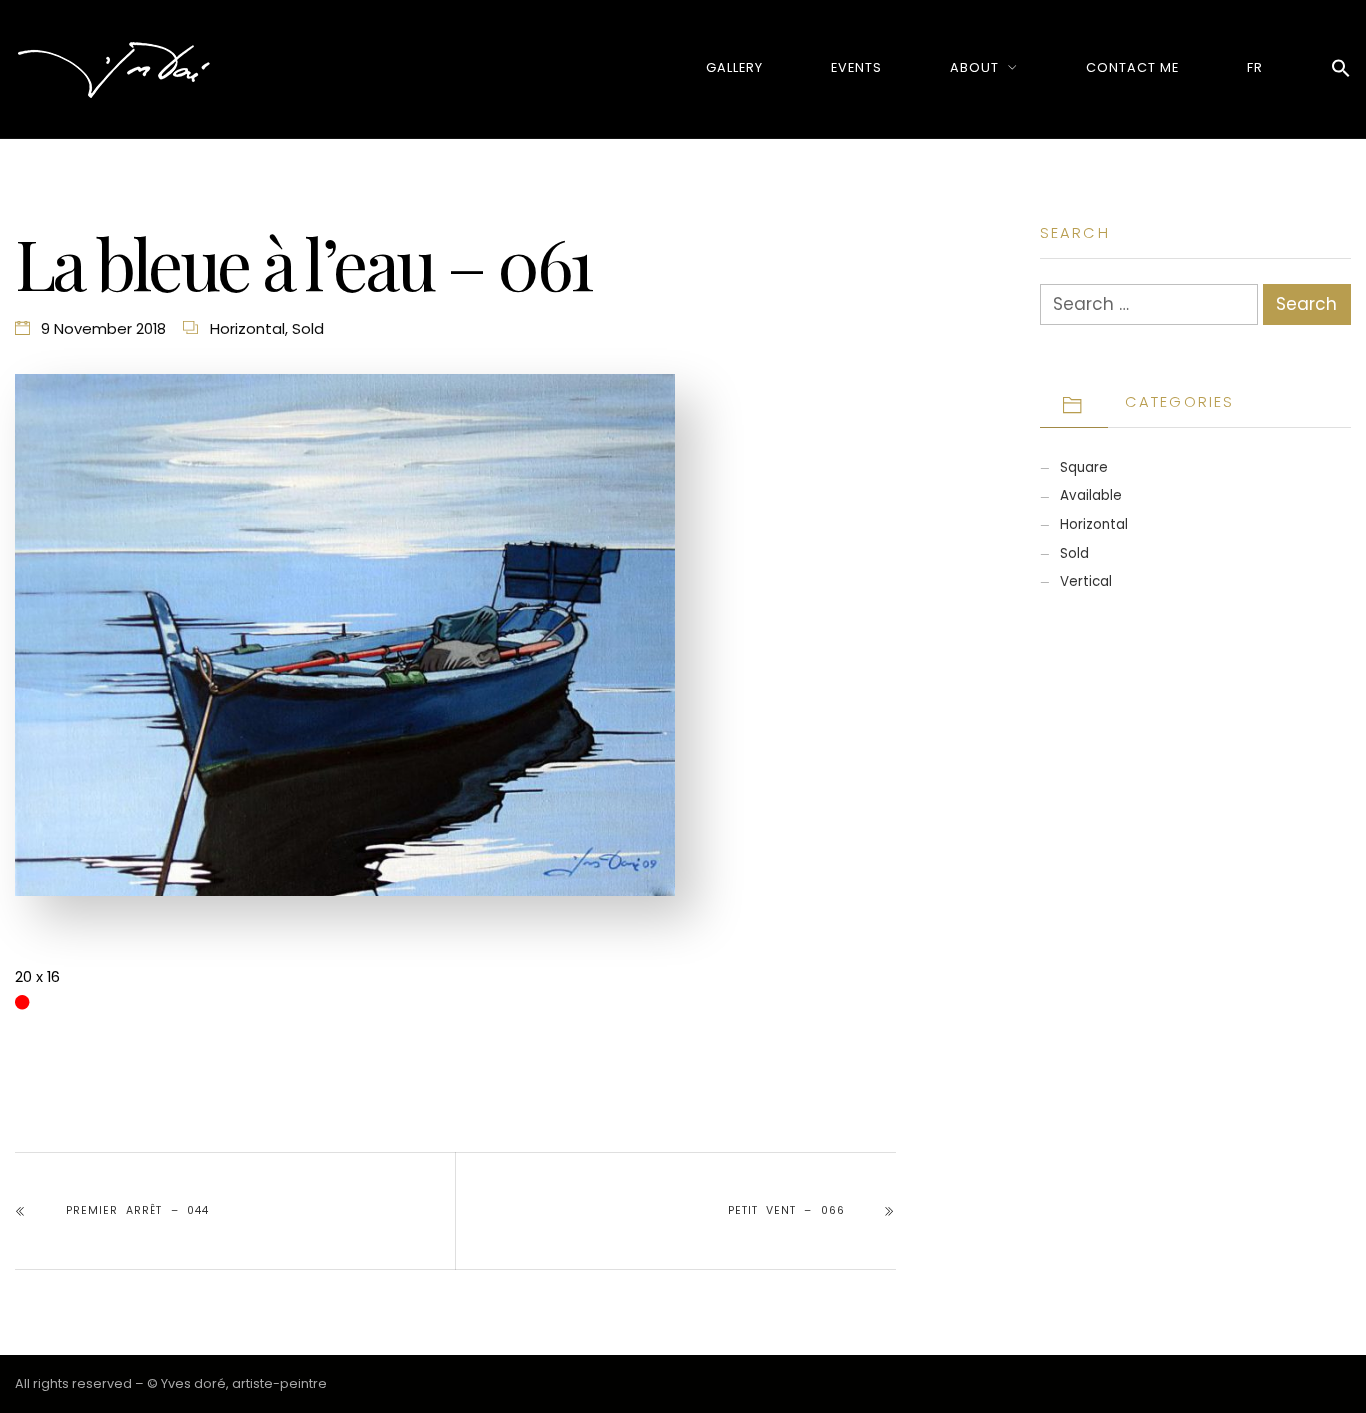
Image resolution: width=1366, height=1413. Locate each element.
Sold (308, 328)
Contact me (1132, 67)
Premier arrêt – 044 (137, 1210)
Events (856, 67)
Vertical (1086, 581)
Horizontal (247, 328)
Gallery (734, 67)
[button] (1341, 69)
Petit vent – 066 (786, 1210)
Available (1091, 495)
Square (1084, 467)
